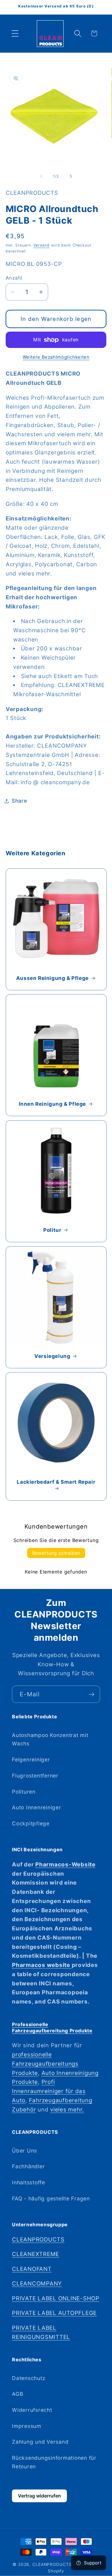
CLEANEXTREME (36, 2254)
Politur (52, 1230)
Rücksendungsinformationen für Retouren (54, 2462)
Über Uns (24, 2151)
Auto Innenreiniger (37, 1807)
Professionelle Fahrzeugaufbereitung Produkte (52, 2027)
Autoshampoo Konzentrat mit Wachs (50, 1739)
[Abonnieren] (92, 1694)
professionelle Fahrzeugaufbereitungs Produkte (45, 2064)
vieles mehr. (67, 2110)
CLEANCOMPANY (37, 2284)
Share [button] (19, 801)
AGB (17, 2394)
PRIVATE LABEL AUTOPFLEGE (54, 2313)
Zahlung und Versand (40, 2442)
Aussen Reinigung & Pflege (52, 978)
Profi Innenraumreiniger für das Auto (49, 2091)
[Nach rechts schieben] (71, 176)
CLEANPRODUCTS (38, 2240)
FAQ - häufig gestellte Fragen (51, 2198)
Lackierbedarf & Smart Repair (56, 1482)
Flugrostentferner (35, 1776)
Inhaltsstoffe (29, 2182)
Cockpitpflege (31, 1823)
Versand (42, 245)
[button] (15, 33)
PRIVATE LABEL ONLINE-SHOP (56, 2298)
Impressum (27, 2426)
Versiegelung (52, 1356)
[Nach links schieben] (41, 176)
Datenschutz (29, 2378)
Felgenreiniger (31, 1760)
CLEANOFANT (32, 2269)
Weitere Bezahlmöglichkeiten (56, 357)
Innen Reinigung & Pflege (52, 1104)
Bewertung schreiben (56, 1553)
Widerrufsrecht (32, 2410)
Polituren (24, 1792)
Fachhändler (28, 2166)
